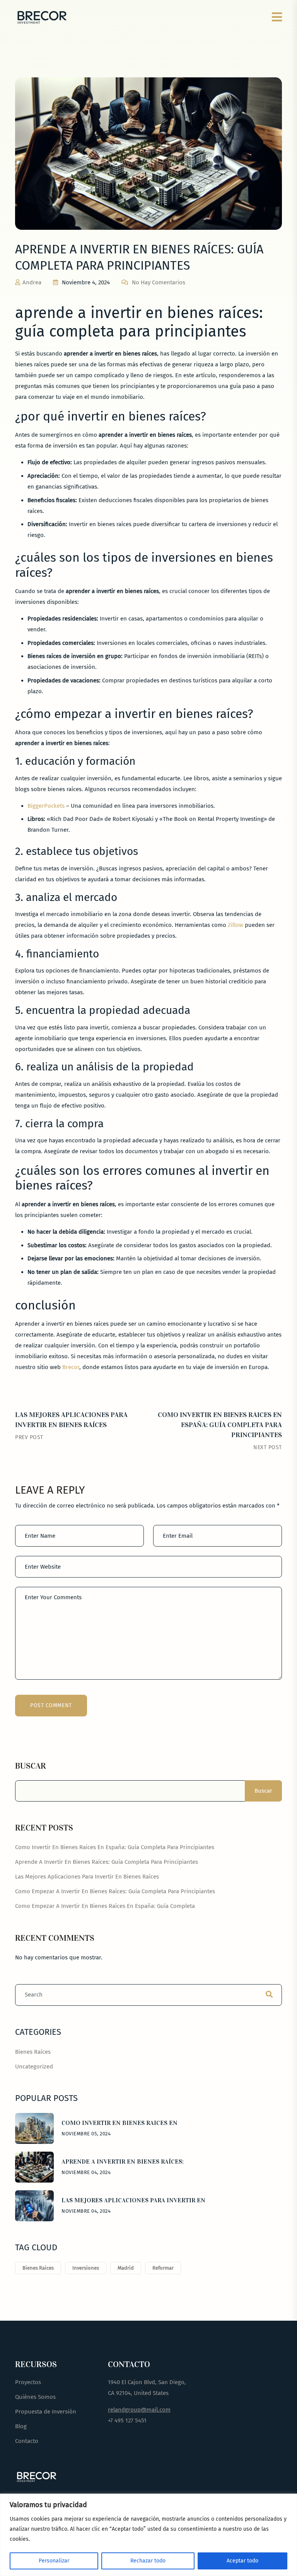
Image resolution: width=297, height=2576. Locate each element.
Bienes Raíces (33, 2052)
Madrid (126, 2268)
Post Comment (51, 1705)
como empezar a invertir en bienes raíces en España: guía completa (105, 1906)
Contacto (27, 2441)
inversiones (86, 2268)
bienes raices (38, 2268)
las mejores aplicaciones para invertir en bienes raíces (87, 1877)
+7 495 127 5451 (127, 2420)
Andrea (32, 282)
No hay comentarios (159, 282)
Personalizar (54, 2561)
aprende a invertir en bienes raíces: (123, 2161)
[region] (148, 2535)
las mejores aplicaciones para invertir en (133, 2200)
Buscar (31, 1766)
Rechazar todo (148, 2561)
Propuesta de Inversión (46, 2412)
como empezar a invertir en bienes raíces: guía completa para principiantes (115, 1891)
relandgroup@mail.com (139, 2410)
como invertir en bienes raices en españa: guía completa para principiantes (220, 1425)
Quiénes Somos (35, 2397)
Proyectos (28, 2382)
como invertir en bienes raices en (119, 2123)
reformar (163, 2268)
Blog (21, 2426)
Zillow (236, 925)
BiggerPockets (46, 806)
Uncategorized (34, 2067)
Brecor (71, 1367)
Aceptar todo (242, 2561)
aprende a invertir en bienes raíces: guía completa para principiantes (107, 1862)
